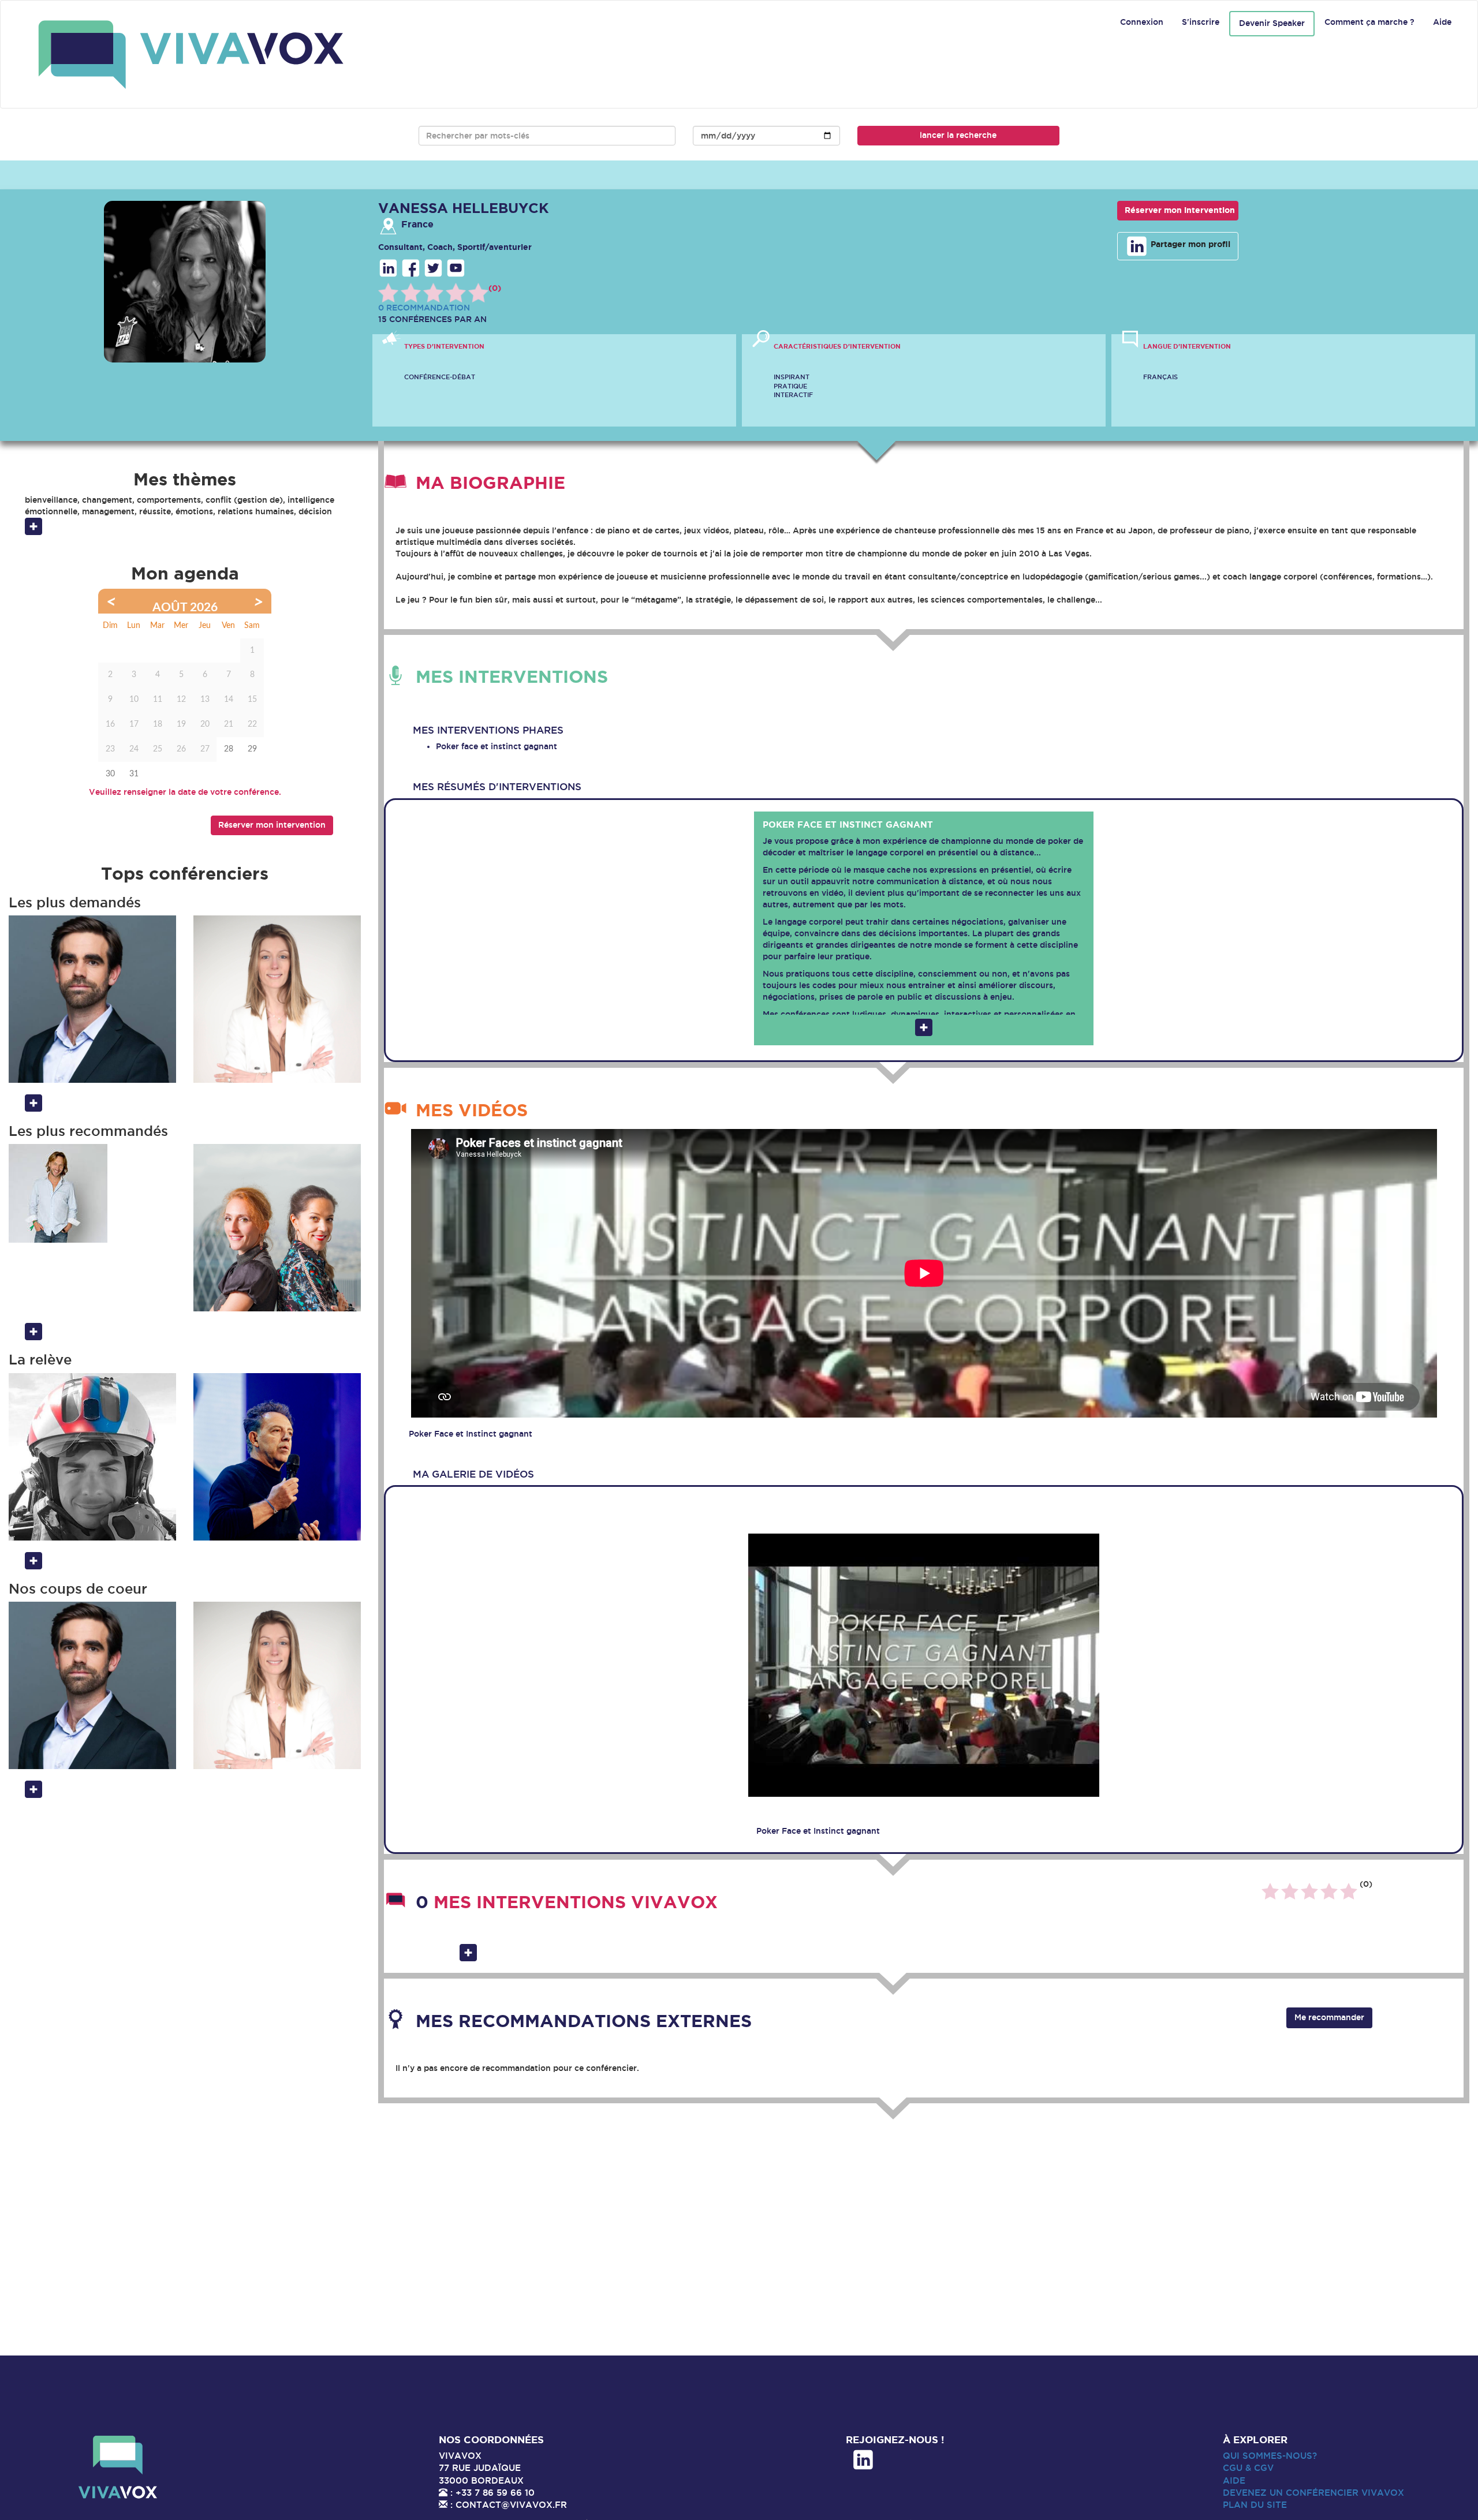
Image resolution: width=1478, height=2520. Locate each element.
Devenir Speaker (1272, 23)
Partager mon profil (1189, 244)
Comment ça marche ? (1369, 22)
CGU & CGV (1248, 2468)
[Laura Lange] (277, 999)
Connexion (1142, 22)
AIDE (1234, 2480)
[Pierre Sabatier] (92, 999)
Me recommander (1329, 2017)
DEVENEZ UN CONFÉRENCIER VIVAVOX (1313, 2493)
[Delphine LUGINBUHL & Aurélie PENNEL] (277, 1228)
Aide (1442, 22)
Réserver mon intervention (1180, 210)
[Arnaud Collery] (92, 1193)
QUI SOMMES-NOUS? (1270, 2456)
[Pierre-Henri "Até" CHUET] (92, 1457)
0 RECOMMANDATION (424, 308)
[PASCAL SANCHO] (277, 1457)
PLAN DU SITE (1255, 2505)
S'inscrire (1201, 22)
